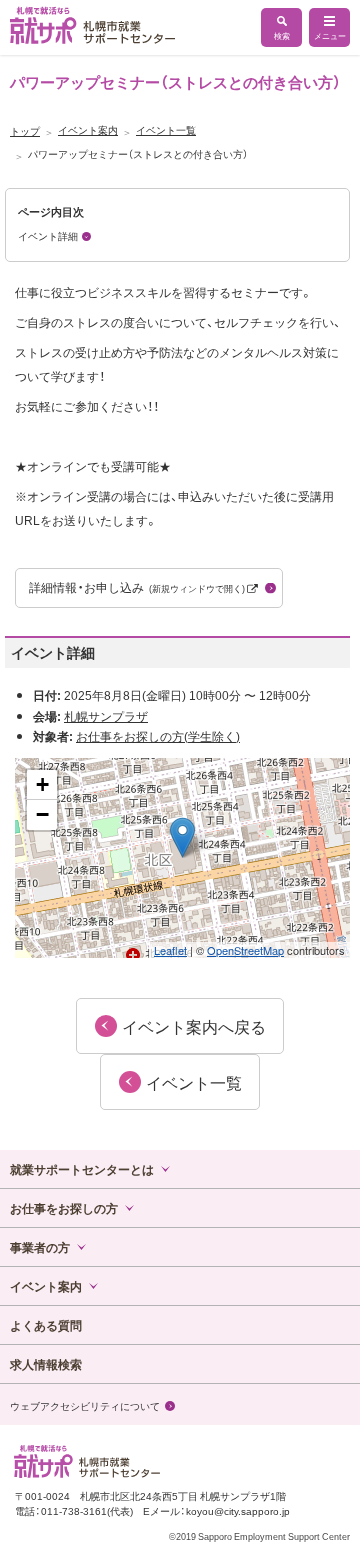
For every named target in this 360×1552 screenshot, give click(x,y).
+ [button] (42, 784)
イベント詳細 (48, 235)
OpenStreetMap (245, 950)
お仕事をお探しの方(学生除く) (158, 736)
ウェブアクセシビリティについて (85, 1405)
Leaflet (170, 950)
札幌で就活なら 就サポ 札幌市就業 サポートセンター (92, 25)
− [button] (42, 814)
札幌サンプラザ (106, 716)
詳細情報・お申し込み (138, 587)
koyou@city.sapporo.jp (238, 1510)
